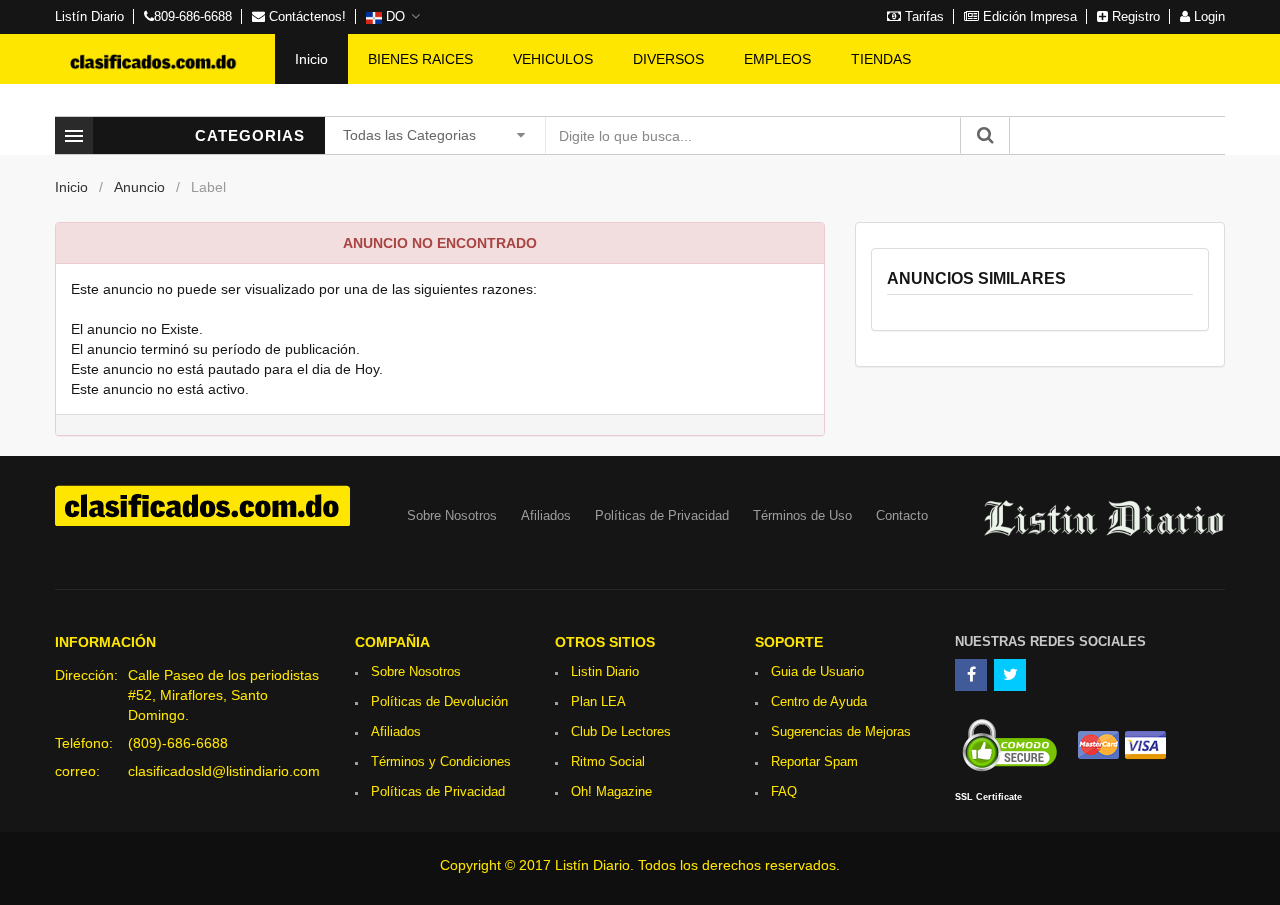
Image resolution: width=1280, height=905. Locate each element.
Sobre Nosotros (452, 515)
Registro (1134, 16)
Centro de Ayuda (819, 701)
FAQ (784, 791)
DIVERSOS (668, 59)
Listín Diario (89, 16)
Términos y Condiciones (441, 761)
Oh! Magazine (611, 791)
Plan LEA (598, 701)
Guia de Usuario (817, 671)
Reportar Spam (814, 761)
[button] (393, 17)
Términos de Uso (802, 515)
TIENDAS (881, 59)
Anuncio (139, 187)
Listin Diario (605, 671)
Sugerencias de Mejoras (841, 731)
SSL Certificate (988, 797)
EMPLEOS (777, 59)
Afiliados (546, 515)
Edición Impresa (1028, 16)
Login (1207, 16)
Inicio (311, 59)
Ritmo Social (608, 761)
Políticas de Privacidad (662, 515)
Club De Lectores (621, 731)
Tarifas (922, 16)
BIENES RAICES (420, 59)
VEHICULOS (553, 59)
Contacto (902, 515)
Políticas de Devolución (439, 701)
